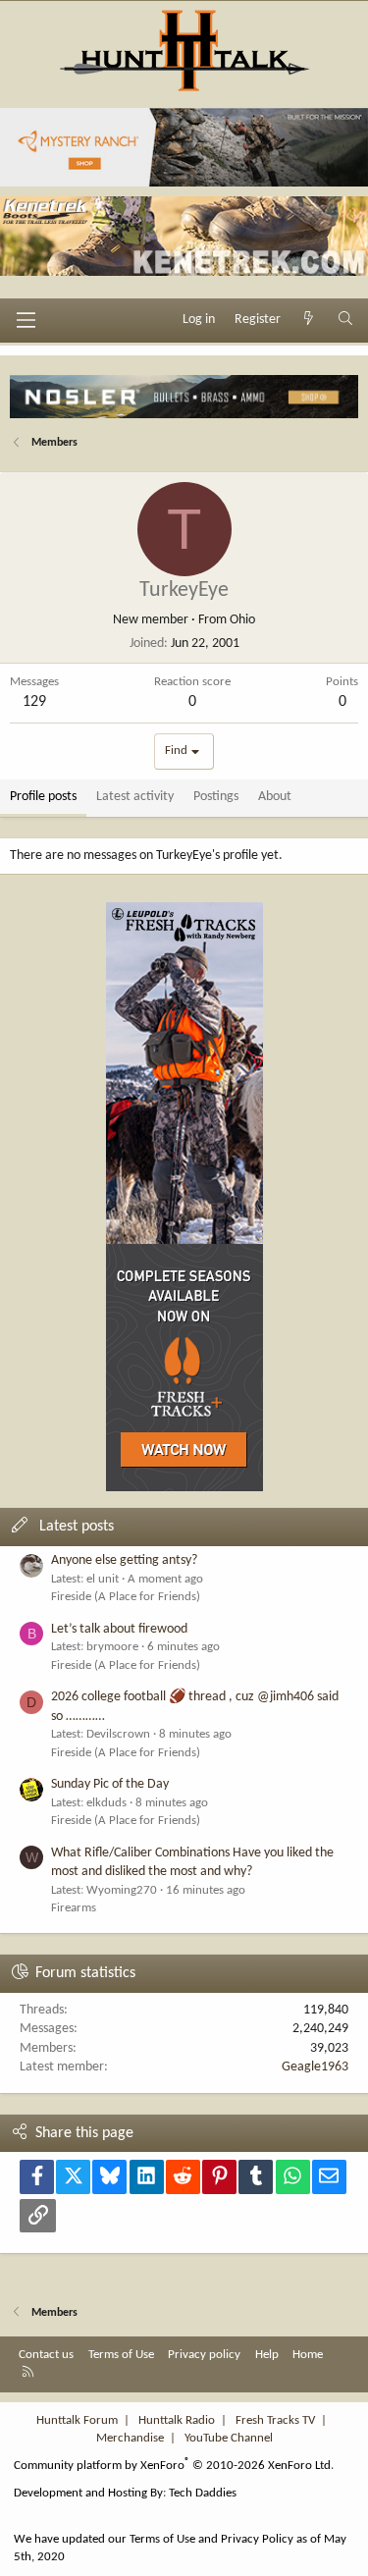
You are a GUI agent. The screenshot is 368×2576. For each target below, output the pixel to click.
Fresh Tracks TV (275, 2420)
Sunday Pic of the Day (110, 1784)
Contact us (46, 2355)
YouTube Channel (229, 2438)
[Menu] (26, 320)
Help (267, 2355)
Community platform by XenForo (174, 2466)
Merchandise (130, 2438)
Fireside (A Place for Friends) (126, 1597)
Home (308, 2355)
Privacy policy (204, 2355)
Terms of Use (121, 2355)
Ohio (242, 620)
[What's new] (309, 320)
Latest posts (77, 1527)
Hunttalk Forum (77, 2420)
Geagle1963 (315, 2067)
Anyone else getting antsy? (124, 1560)
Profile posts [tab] (43, 797)
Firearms (74, 1908)
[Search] (345, 320)
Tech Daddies (203, 2493)
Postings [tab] (216, 797)
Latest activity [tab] (135, 797)
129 (34, 702)
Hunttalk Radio (177, 2420)
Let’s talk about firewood (119, 1629)
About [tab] (275, 797)
